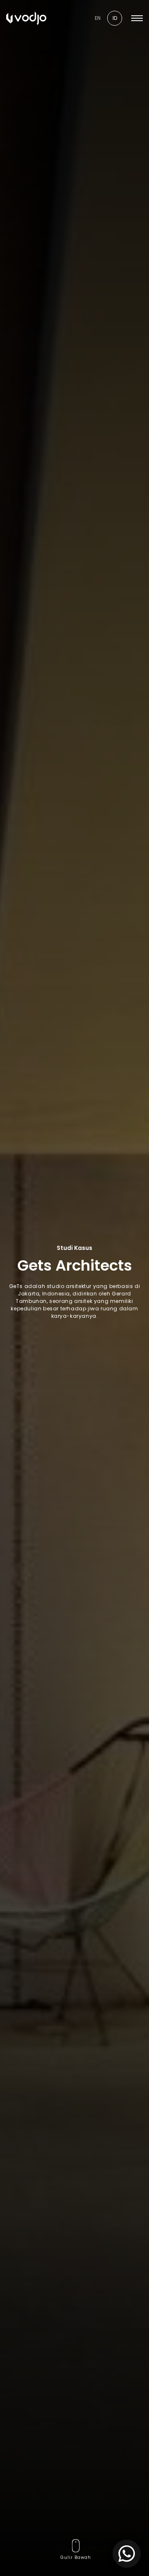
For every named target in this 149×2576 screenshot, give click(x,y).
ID (115, 18)
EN (98, 18)
